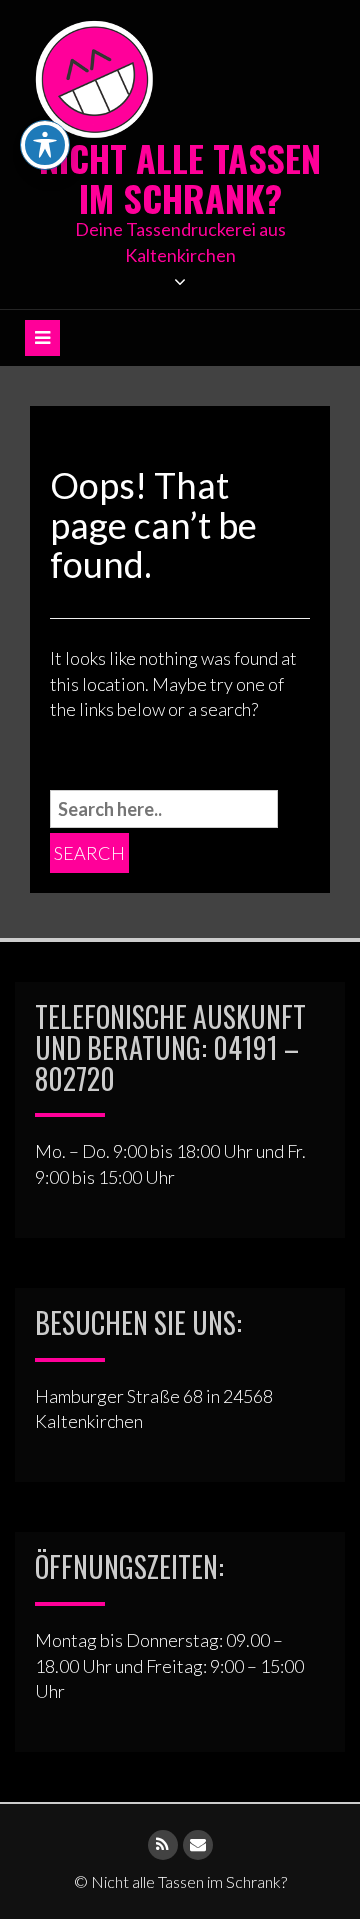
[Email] (198, 1845)
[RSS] (163, 1845)
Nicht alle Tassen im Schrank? (180, 177)
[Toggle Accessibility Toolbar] (45, 145)
